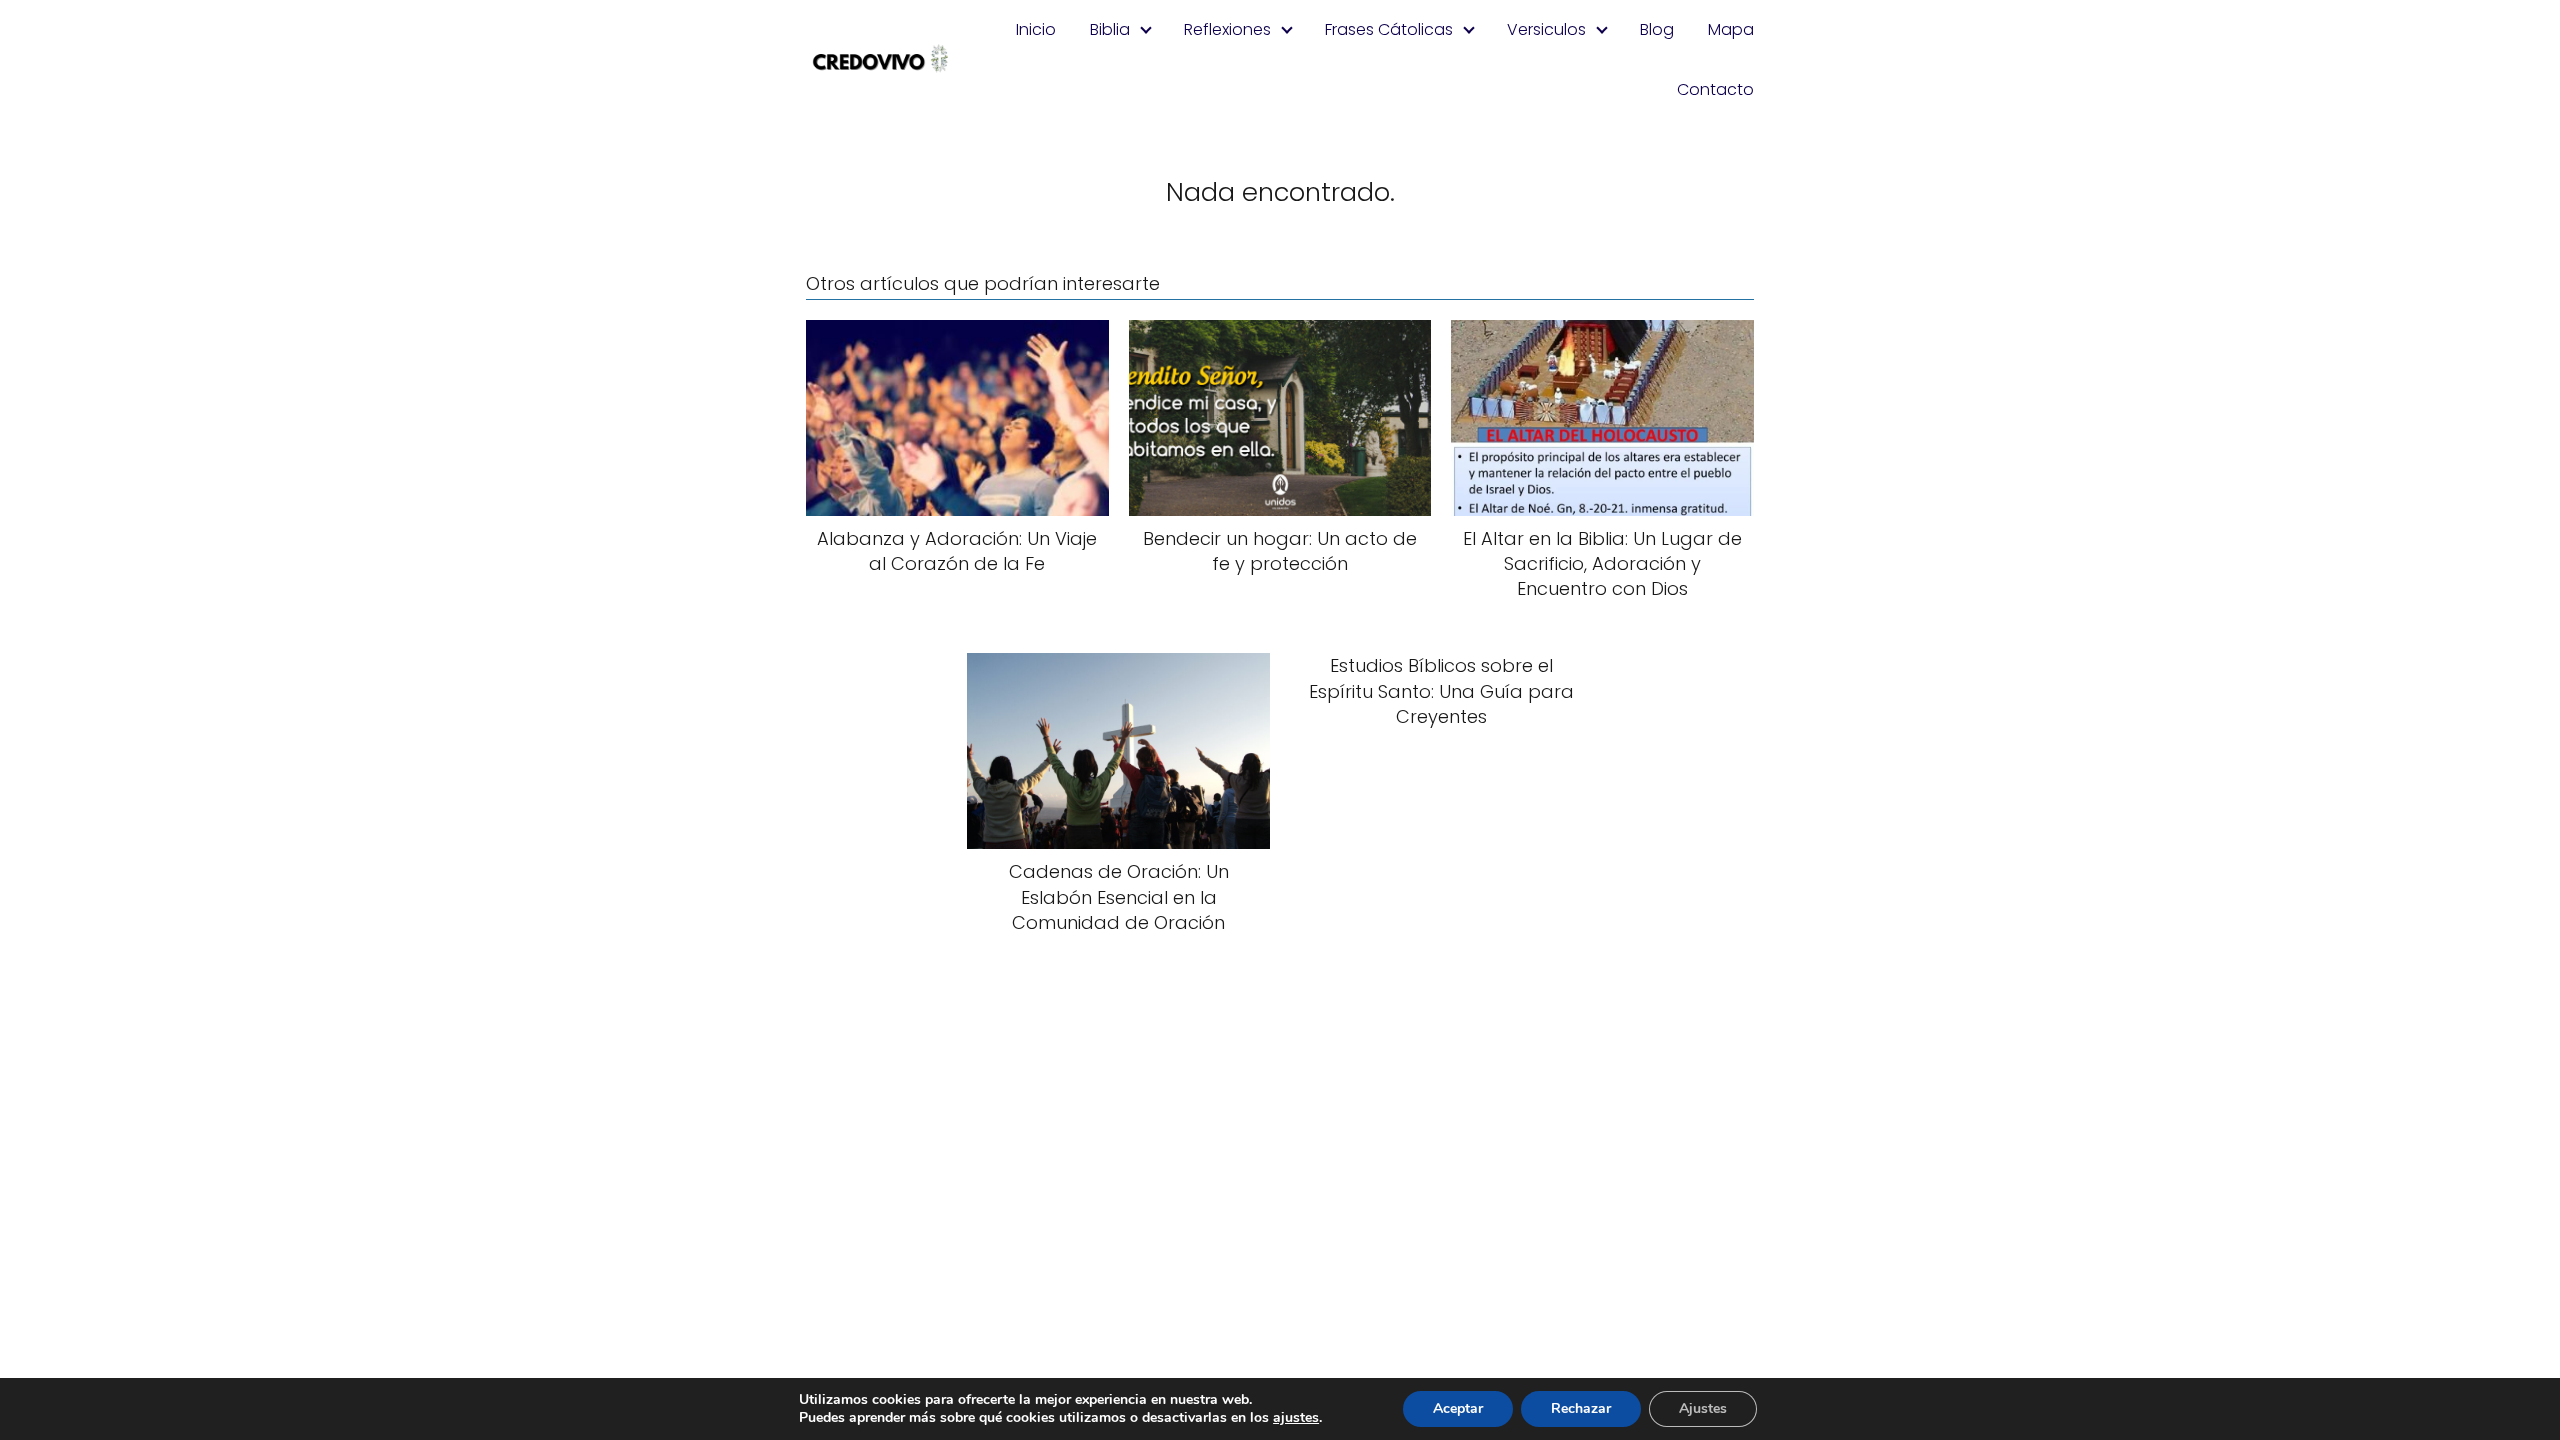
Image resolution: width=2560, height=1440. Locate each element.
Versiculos (1546, 29)
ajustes (1296, 1418)
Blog (1657, 29)
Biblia (1110, 29)
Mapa (1731, 29)
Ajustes (1703, 1408)
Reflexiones (1227, 29)
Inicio (1036, 29)
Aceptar (1458, 1408)
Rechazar (1581, 1408)
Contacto (1715, 89)
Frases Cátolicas (1389, 29)
